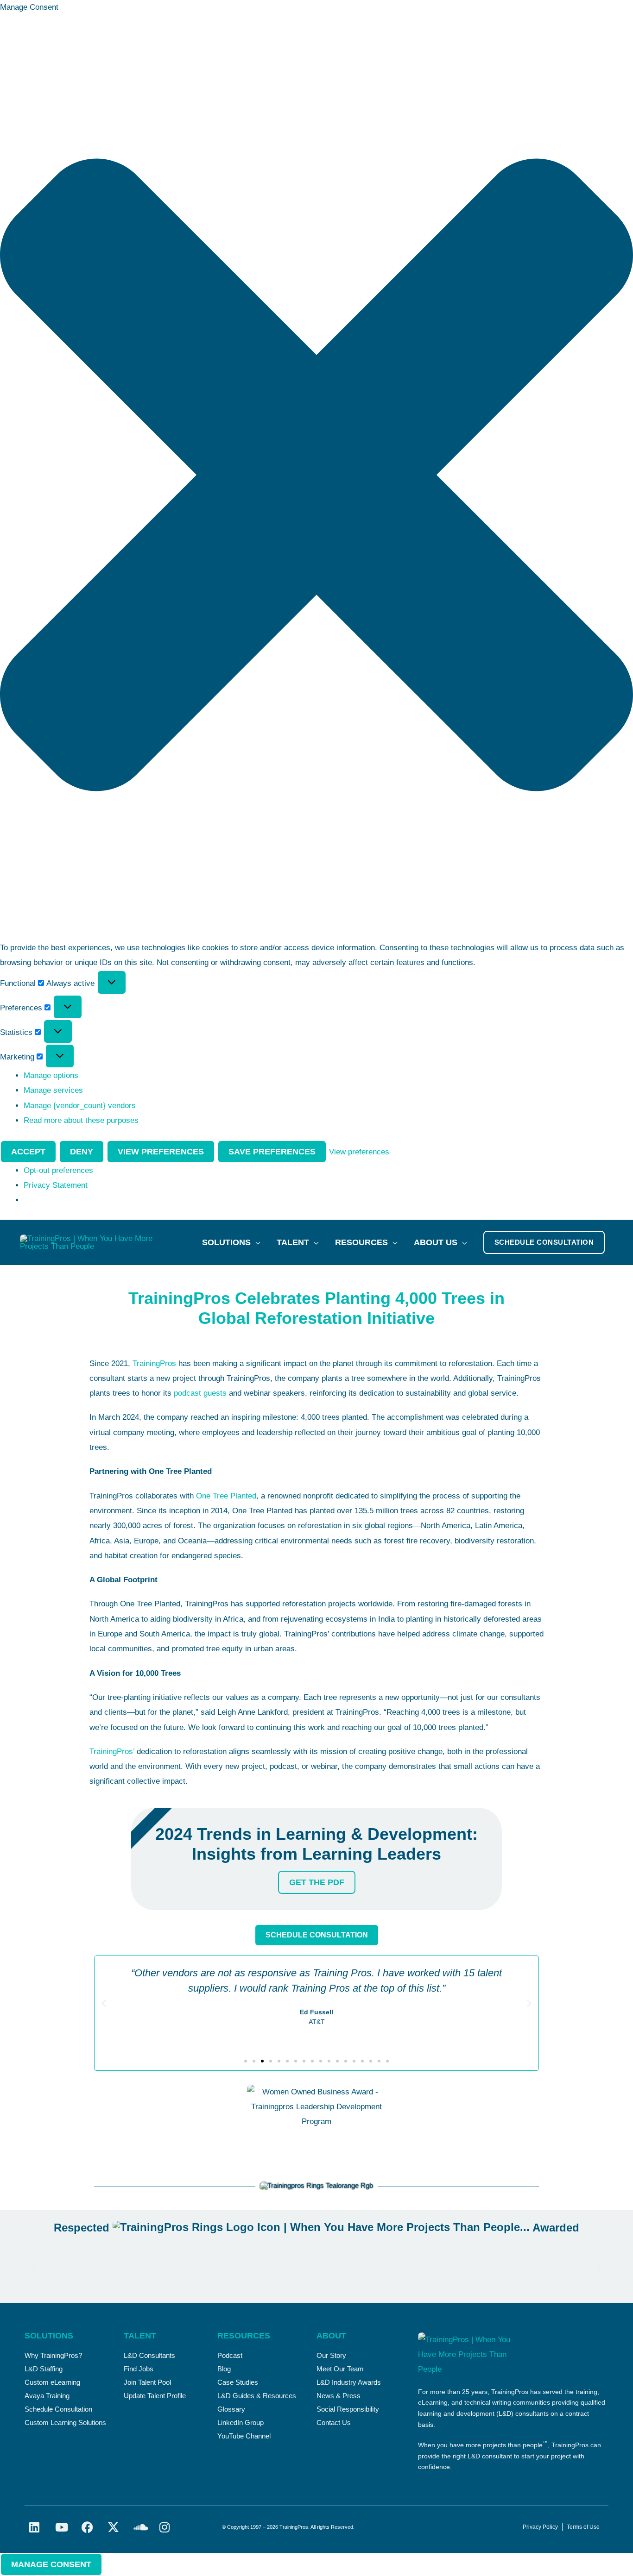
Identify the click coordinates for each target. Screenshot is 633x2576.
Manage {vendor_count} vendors (80, 1106)
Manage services (53, 1090)
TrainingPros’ (112, 1752)
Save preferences (272, 1152)
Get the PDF (317, 1882)
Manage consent (51, 2564)
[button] (316, 477)
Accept (28, 1152)
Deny (82, 1152)
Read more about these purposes (81, 1120)
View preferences (161, 1152)
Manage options (51, 1075)
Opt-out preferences (58, 1170)
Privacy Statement (56, 1185)
